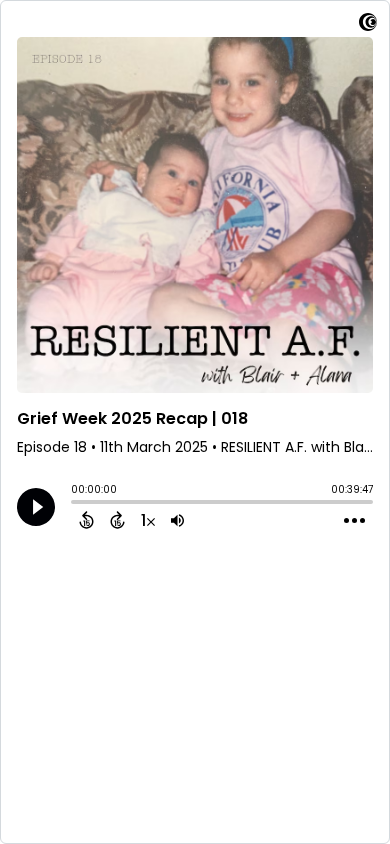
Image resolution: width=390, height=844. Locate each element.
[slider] (76, 504)
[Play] (36, 507)
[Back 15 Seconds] (86, 520)
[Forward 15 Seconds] (117, 520)
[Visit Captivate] (368, 25)
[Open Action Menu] (354, 521)
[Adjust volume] (177, 520)
